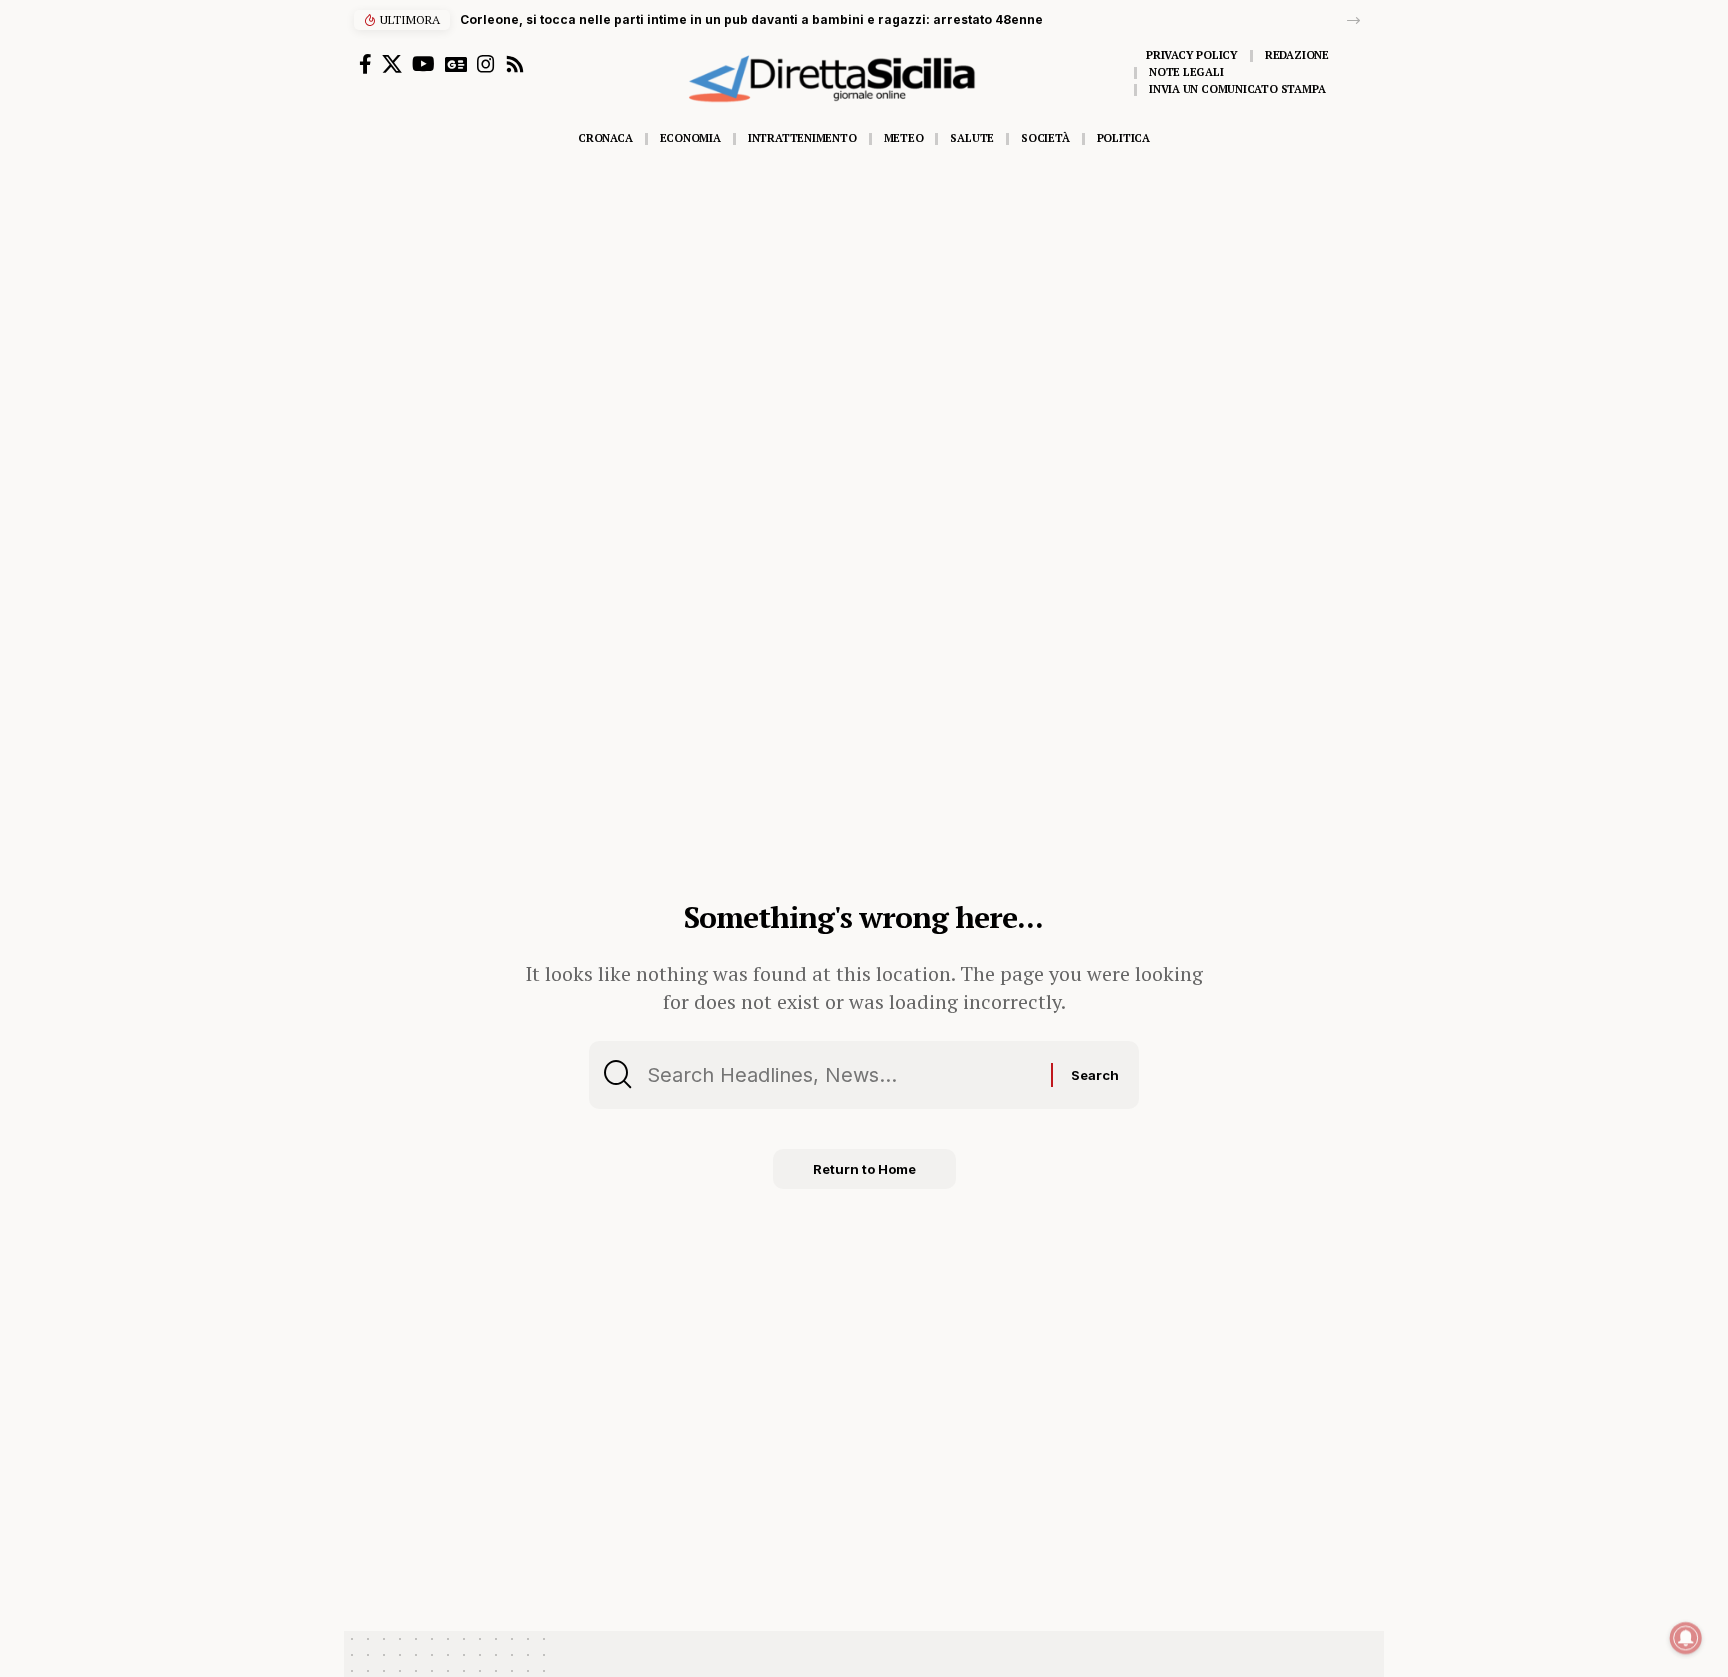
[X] (392, 64)
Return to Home (864, 1169)
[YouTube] (423, 64)
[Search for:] (841, 1075)
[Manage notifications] (1686, 1638)
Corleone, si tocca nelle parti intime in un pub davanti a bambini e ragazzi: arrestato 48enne (751, 19)
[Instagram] (486, 64)
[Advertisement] (864, 307)
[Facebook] (365, 64)
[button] (1353, 20)
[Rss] (515, 64)
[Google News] (456, 64)
